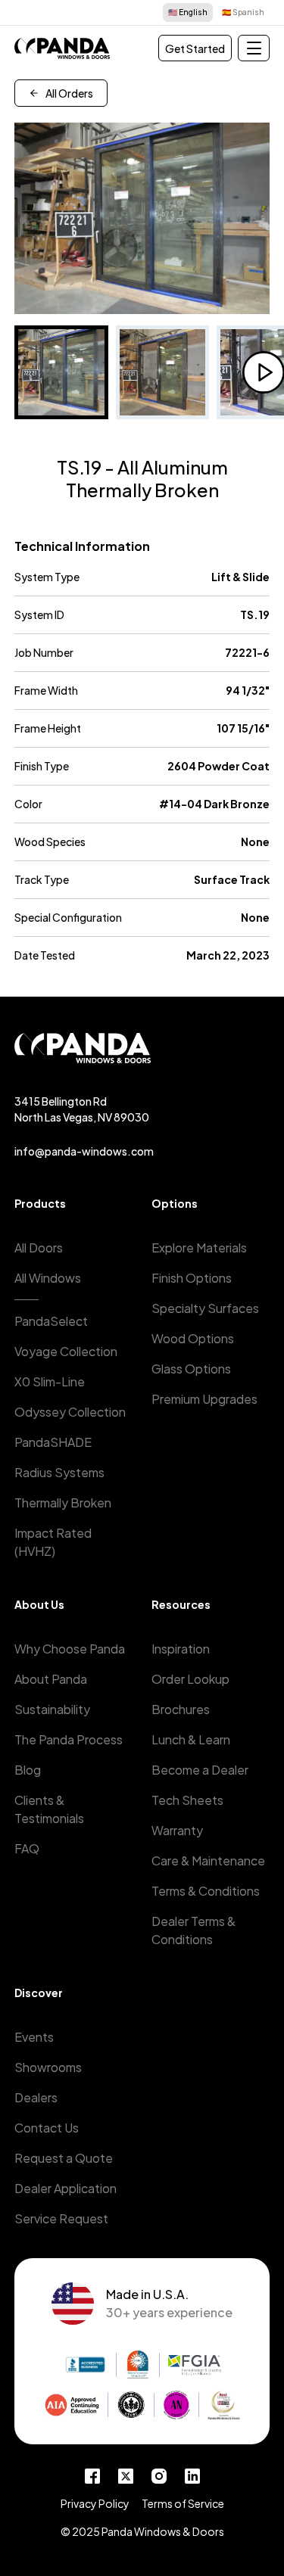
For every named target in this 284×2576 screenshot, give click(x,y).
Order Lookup (190, 1679)
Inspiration (181, 1649)
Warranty (177, 1830)
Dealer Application (66, 2188)
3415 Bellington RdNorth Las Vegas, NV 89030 (82, 1109)
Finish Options (192, 1278)
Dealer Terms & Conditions (193, 1930)
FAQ (27, 1848)
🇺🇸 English (188, 12)
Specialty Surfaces (205, 1308)
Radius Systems (59, 1472)
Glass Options (191, 1369)
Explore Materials (199, 1248)
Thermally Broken (63, 1503)
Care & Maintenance (208, 1860)
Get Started (195, 48)
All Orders (69, 93)
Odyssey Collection (70, 1412)
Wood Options (193, 1338)
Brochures (181, 1709)
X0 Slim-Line (50, 1381)
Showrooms (48, 2067)
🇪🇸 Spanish (243, 12)
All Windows (48, 1278)
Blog (28, 1770)
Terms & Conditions (206, 1891)
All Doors (39, 1248)
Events (34, 2037)
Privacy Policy (95, 2503)
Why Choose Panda (70, 1649)
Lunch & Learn (191, 1739)
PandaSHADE (53, 1442)
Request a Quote (64, 2158)
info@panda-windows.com (84, 1151)
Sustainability (52, 1709)
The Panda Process (69, 1739)
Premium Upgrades (204, 1399)
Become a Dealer (200, 1770)
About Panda (51, 1679)
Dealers (36, 2097)
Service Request (61, 2218)
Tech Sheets (187, 1800)
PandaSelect (51, 1321)
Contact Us (47, 2128)
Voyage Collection (66, 1351)
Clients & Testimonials (49, 1809)
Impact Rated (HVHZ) (53, 1542)
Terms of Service (183, 2503)
